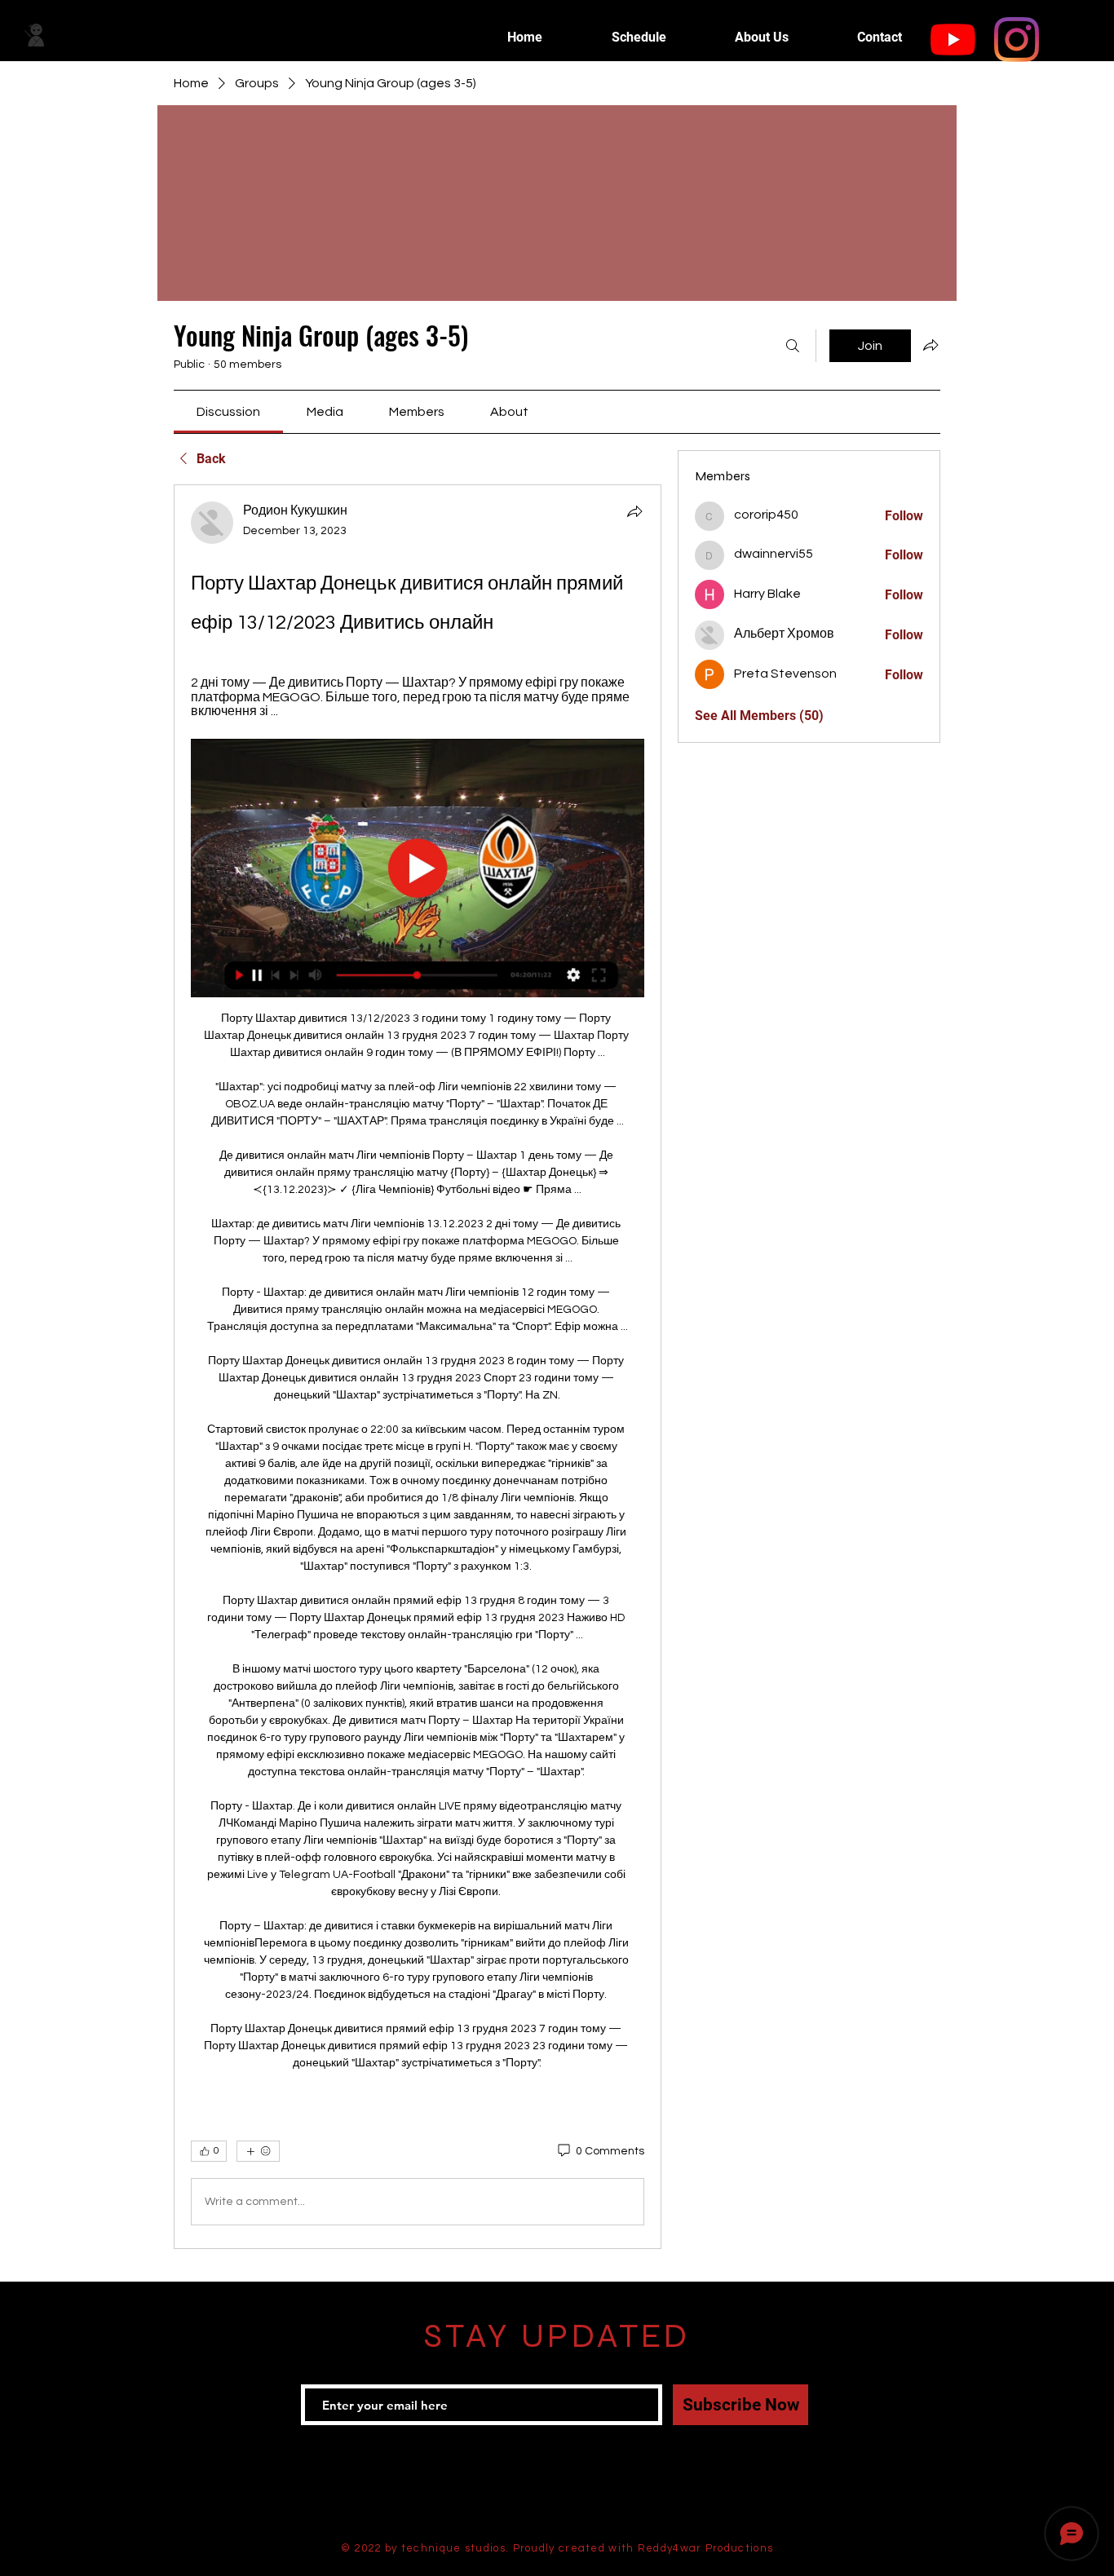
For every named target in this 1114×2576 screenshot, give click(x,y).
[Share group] (931, 345)
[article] (418, 1367)
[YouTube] (953, 40)
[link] (228, 412)
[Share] (634, 511)
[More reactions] (258, 2151)
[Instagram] (1017, 40)
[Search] (793, 346)
